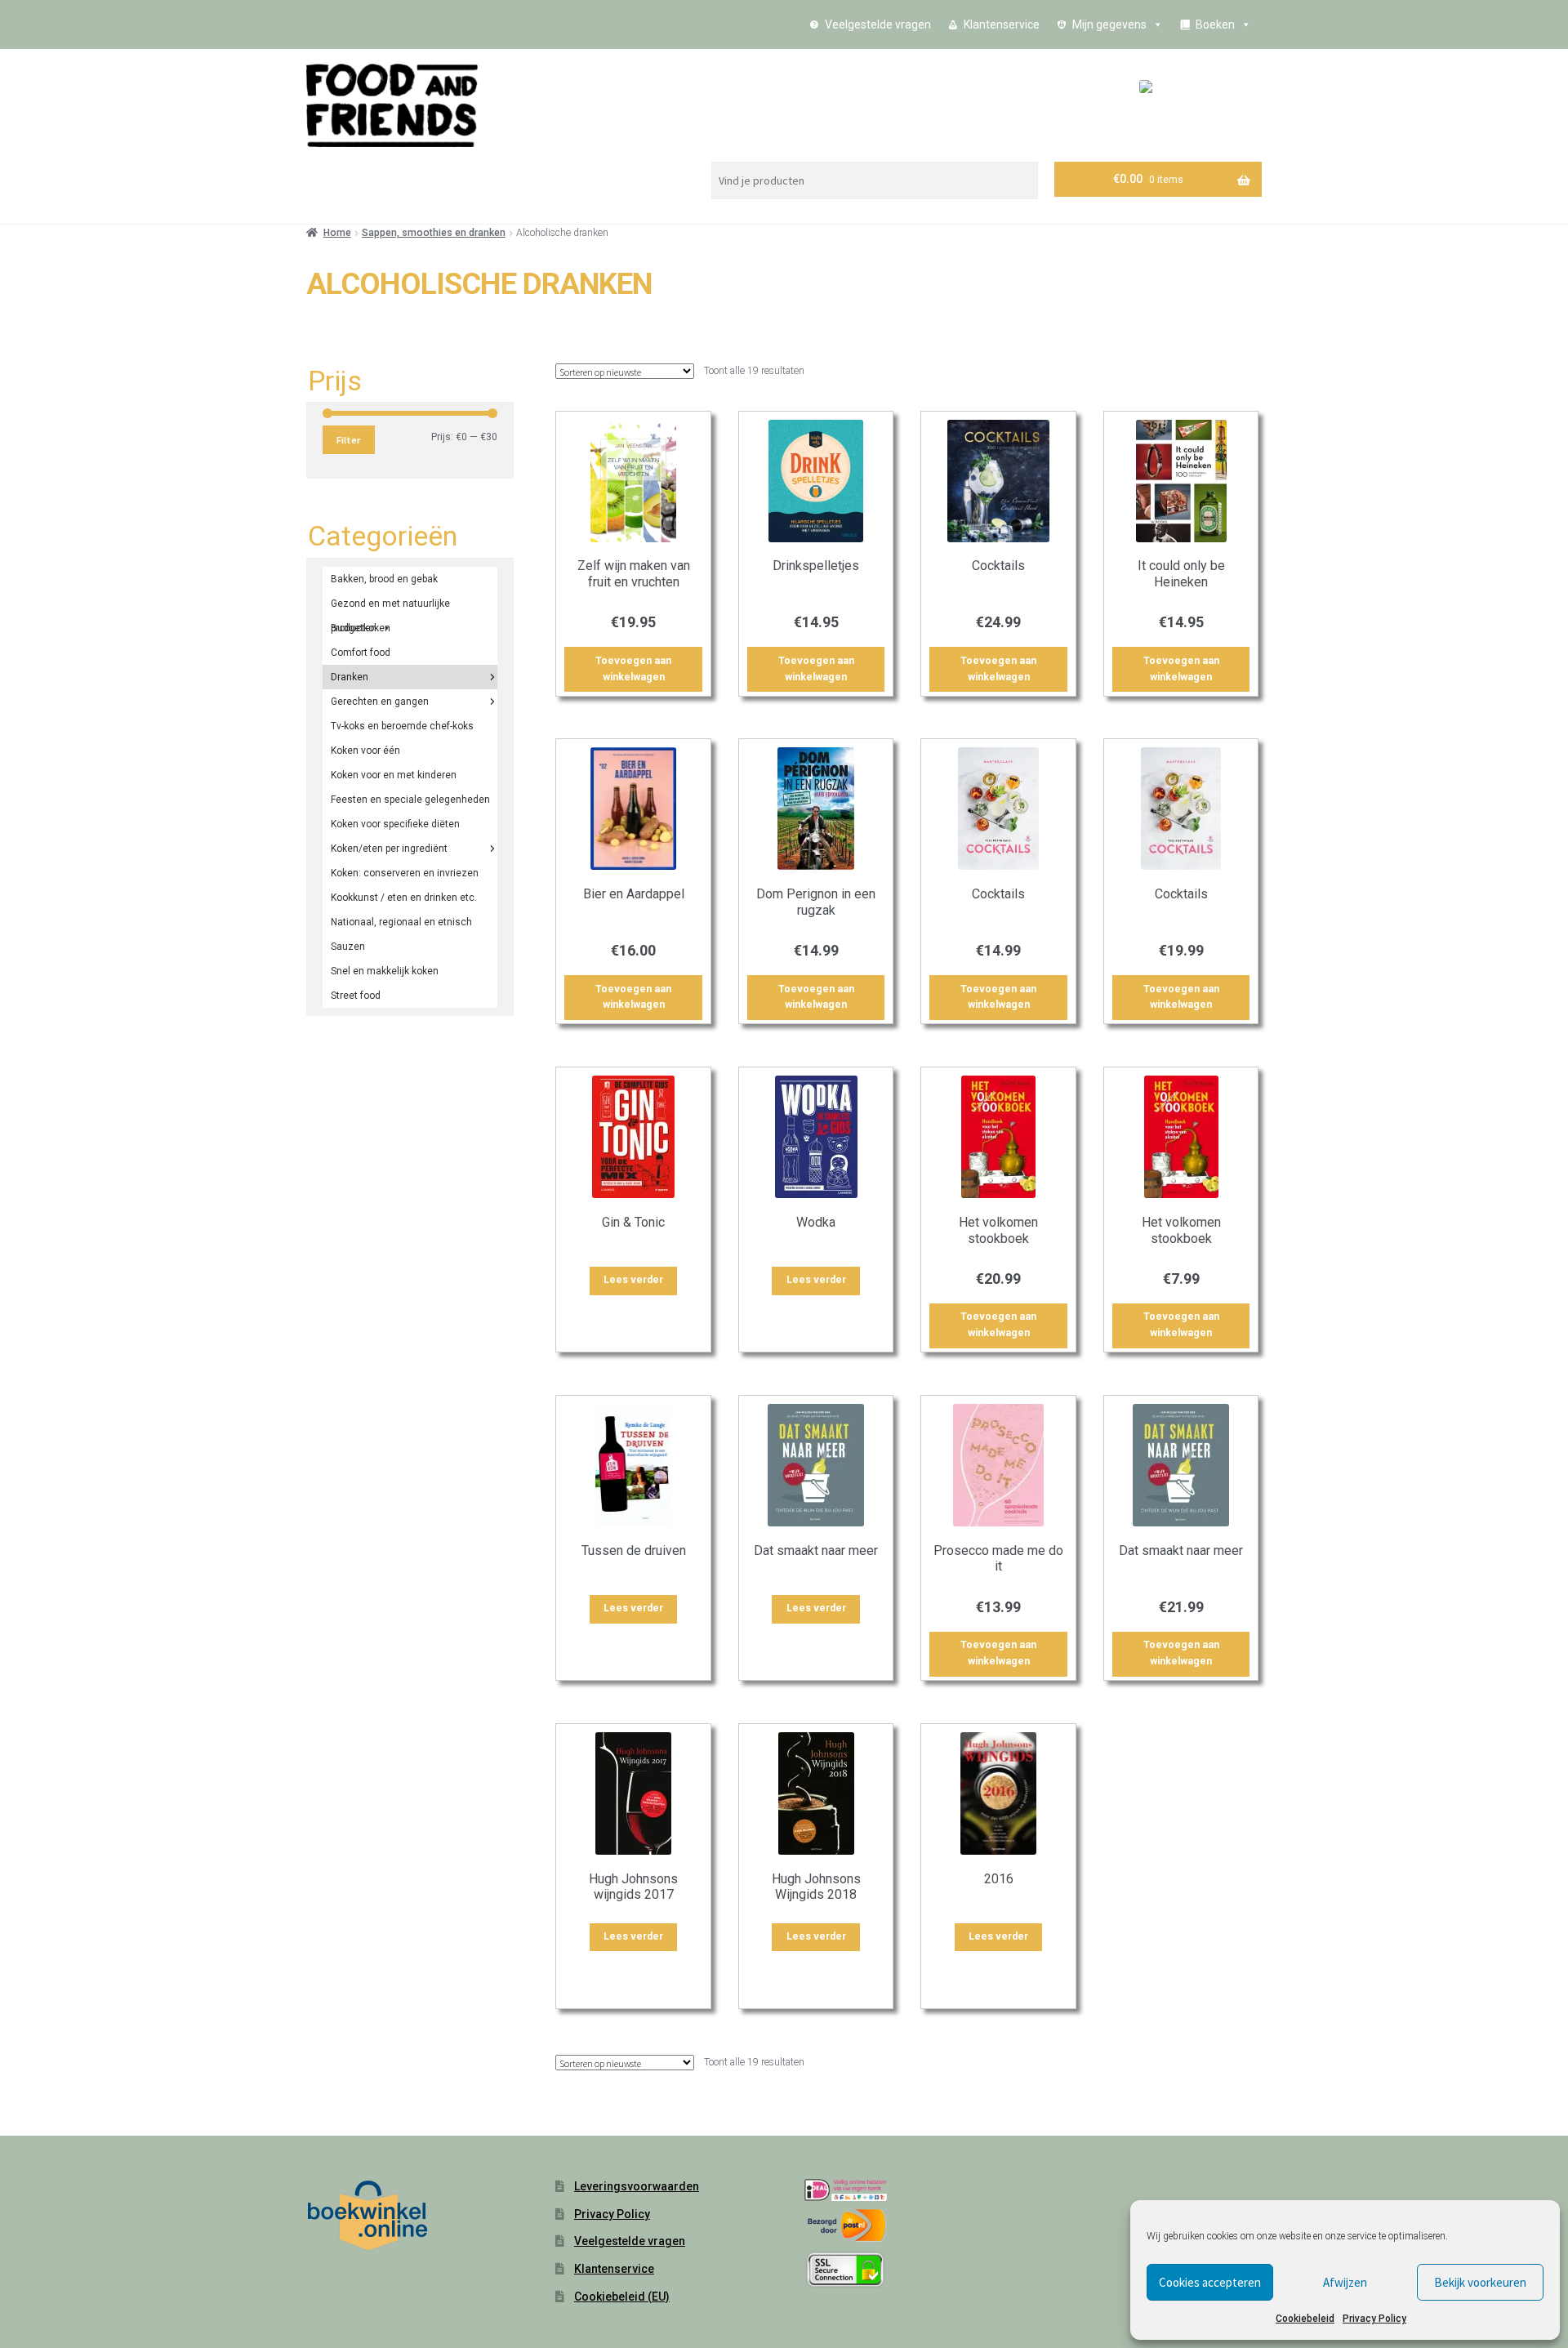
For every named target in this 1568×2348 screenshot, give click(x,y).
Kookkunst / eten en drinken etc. (404, 898)
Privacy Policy (1374, 2319)
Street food (356, 996)
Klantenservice (1002, 25)
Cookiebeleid (1305, 2319)
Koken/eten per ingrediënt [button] (389, 849)
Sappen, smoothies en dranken (434, 233)
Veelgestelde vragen (878, 25)
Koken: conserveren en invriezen (405, 873)
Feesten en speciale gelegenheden (410, 800)
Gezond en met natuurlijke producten (390, 607)
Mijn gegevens (1109, 25)
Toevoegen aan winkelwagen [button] (633, 669)
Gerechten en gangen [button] (380, 702)
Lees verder (633, 1280)
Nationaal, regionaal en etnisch (401, 922)
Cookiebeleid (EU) (622, 2297)
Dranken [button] (350, 677)
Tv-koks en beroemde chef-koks (402, 726)
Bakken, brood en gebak (384, 579)
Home (337, 233)
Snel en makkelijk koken (385, 971)
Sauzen (348, 947)
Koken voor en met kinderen (394, 775)
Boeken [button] (1215, 25)
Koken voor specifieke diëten (395, 824)
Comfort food (361, 653)
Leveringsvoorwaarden (637, 2186)
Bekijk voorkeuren (1480, 2282)
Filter (348, 440)
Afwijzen (1345, 2282)
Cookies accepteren (1210, 2282)
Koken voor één (365, 751)
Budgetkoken (361, 628)
